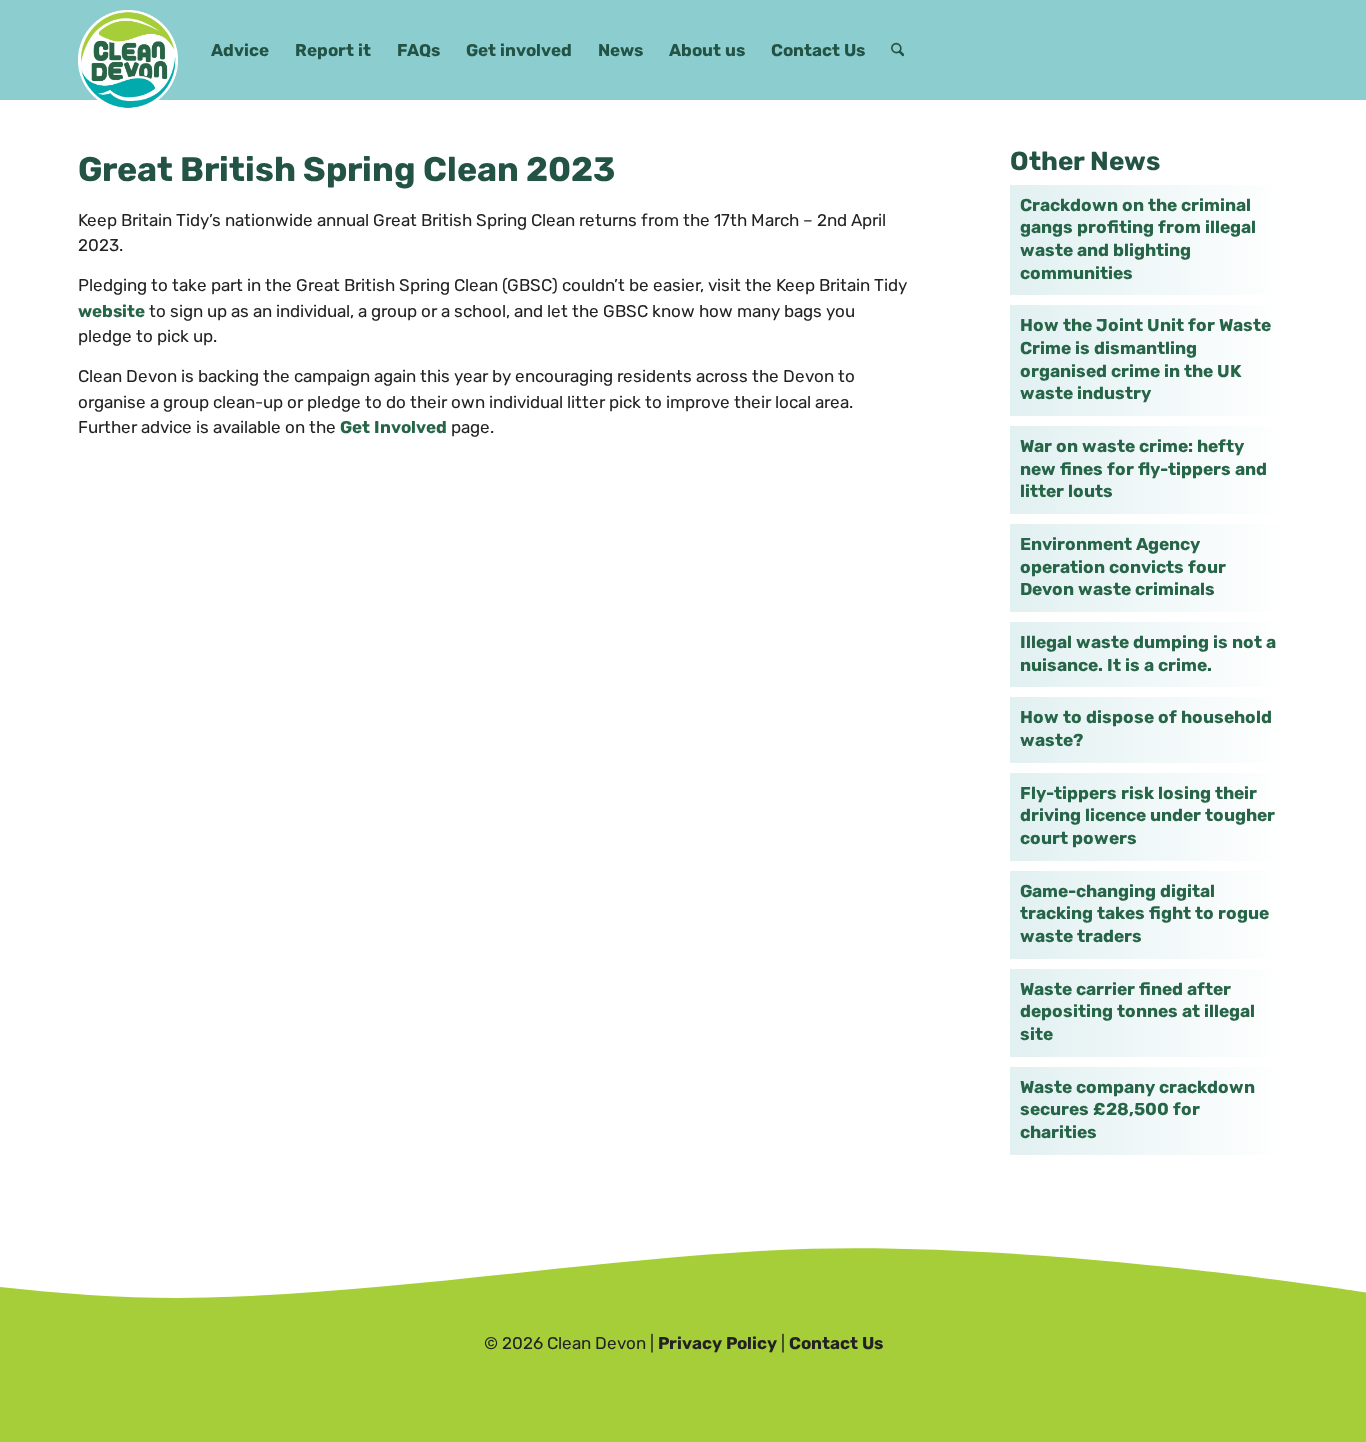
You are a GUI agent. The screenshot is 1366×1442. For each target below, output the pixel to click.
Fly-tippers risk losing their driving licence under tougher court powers (1147, 815)
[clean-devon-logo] (128, 60)
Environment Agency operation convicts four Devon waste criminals (1123, 566)
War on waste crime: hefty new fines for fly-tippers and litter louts (1143, 468)
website (111, 311)
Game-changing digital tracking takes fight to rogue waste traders (1144, 913)
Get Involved (393, 427)
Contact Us (836, 1343)
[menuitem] (240, 50)
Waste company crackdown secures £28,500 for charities (1137, 1109)
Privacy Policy (717, 1343)
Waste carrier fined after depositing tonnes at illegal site (1137, 1011)
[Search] (897, 50)
